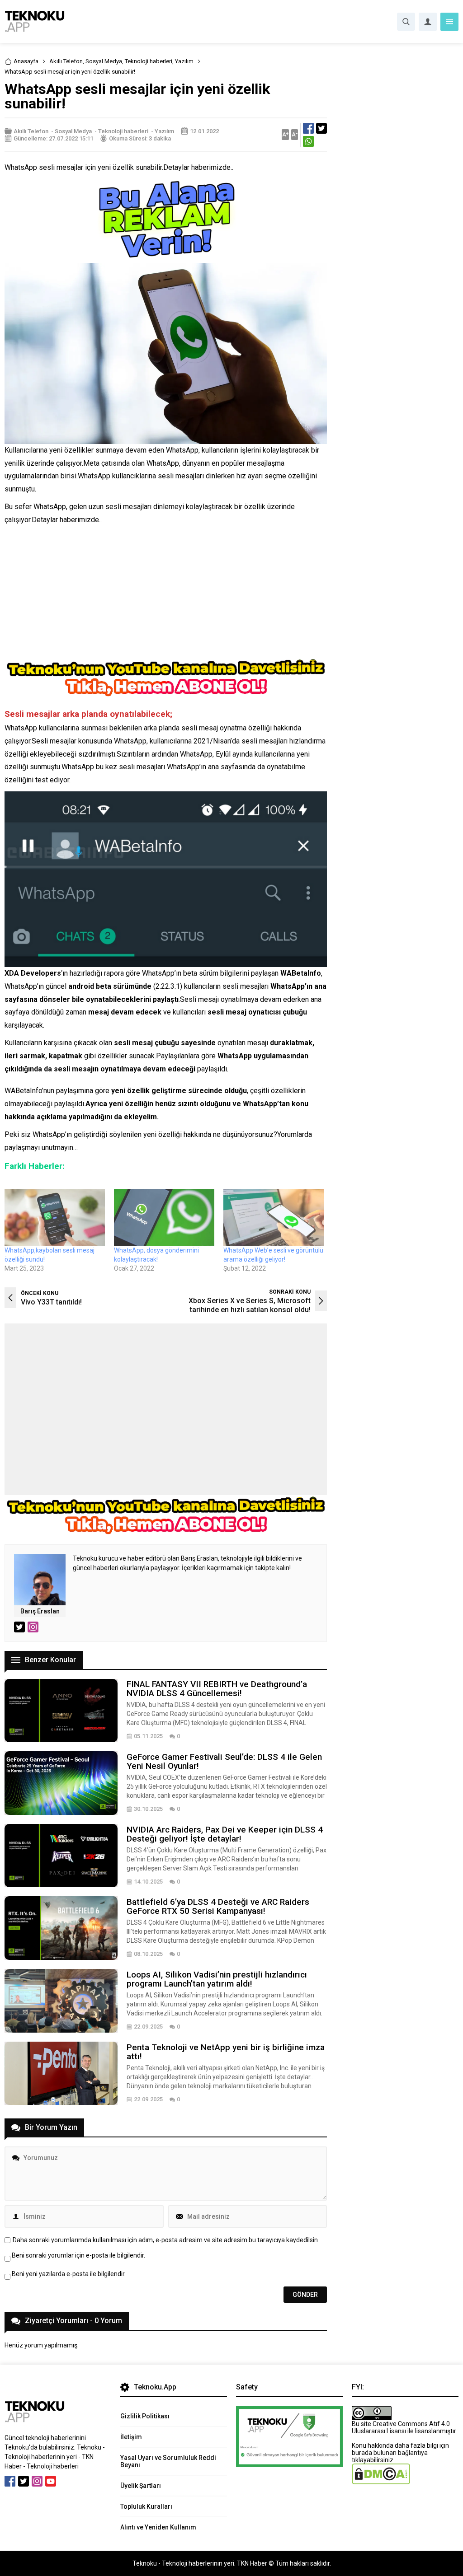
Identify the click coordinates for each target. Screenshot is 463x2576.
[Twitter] (24, 2481)
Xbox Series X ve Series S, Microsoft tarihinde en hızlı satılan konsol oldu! (250, 1305)
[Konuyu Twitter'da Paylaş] (321, 128)
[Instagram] (37, 2481)
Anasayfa (26, 61)
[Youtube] (51, 2481)
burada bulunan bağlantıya (390, 2453)
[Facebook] (10, 2481)
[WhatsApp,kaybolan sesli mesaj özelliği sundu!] (55, 1218)
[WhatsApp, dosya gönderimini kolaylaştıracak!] (164, 1218)
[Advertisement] (166, 594)
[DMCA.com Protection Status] (381, 2481)
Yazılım (184, 61)
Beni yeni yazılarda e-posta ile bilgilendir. (69, 2274)
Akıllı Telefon (66, 61)
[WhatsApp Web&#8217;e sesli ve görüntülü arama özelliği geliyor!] (274, 1218)
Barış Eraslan (40, 1611)
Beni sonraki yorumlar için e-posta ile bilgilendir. (78, 2255)
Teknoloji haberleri (149, 61)
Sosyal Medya (104, 61)
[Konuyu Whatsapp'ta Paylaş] (308, 141)
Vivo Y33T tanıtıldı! (51, 1302)
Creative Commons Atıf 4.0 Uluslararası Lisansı (401, 2427)
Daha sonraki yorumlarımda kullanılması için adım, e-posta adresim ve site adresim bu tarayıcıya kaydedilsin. (166, 2240)
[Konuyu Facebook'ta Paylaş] (308, 128)
